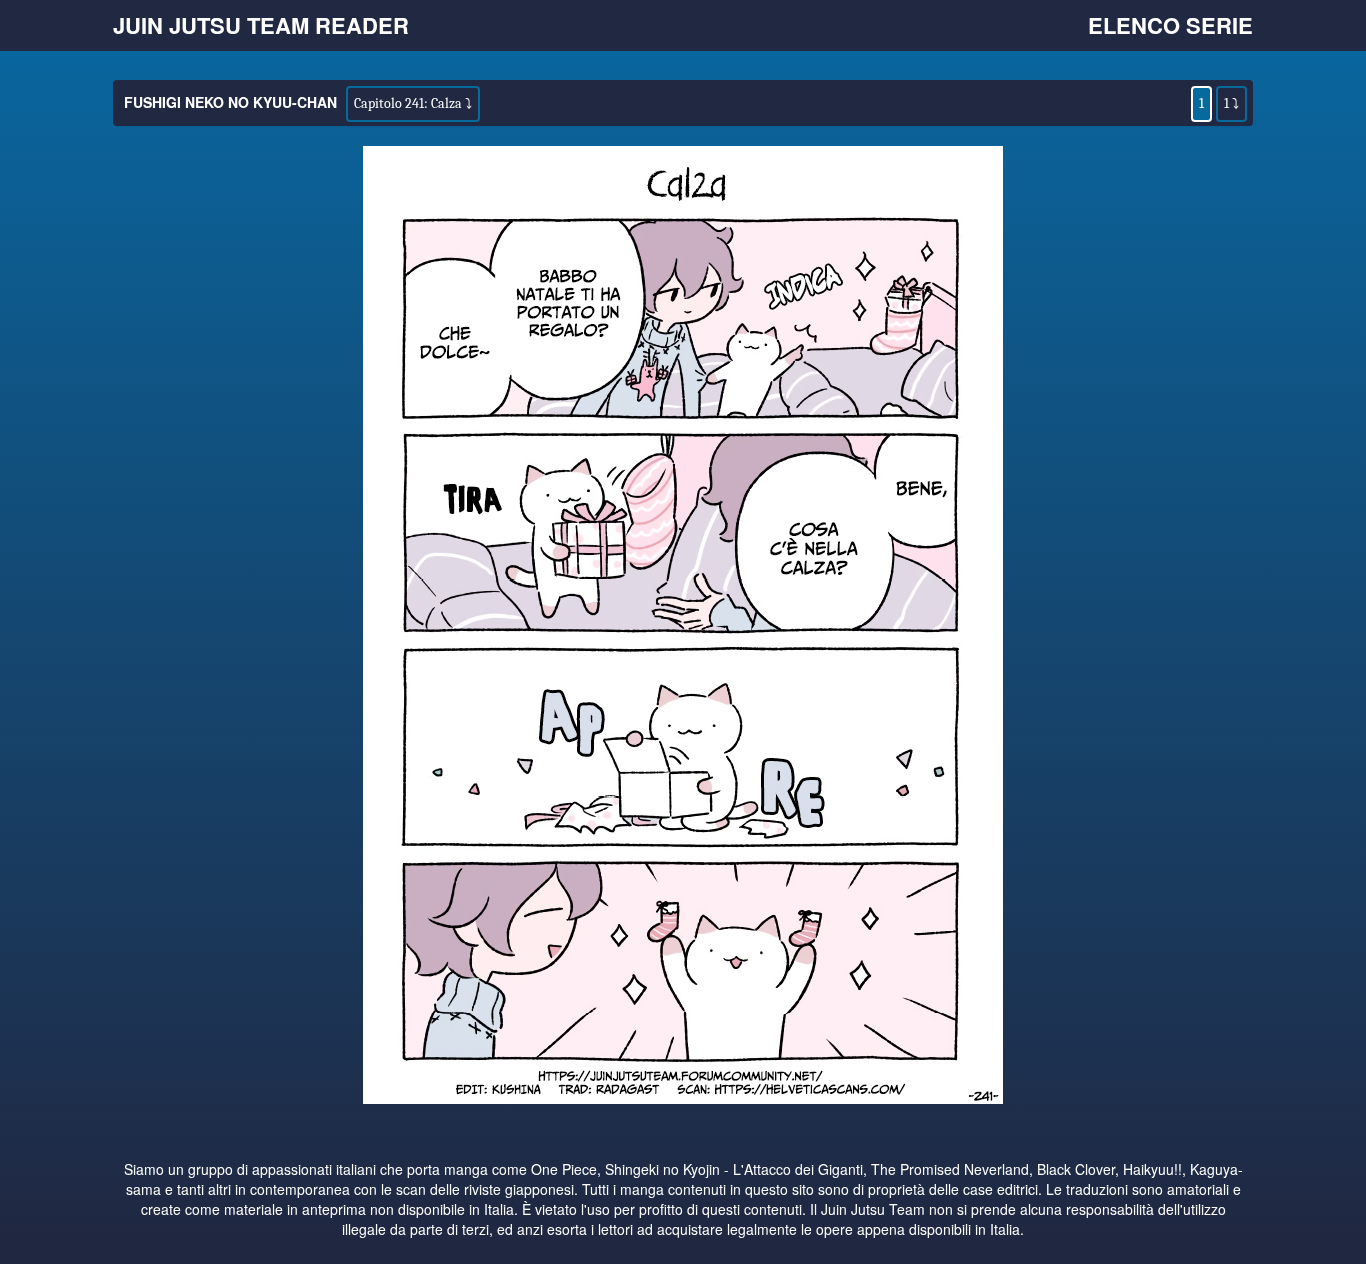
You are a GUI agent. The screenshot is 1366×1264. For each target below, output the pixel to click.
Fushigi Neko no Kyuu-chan (230, 102)
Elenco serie (1170, 25)
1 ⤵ (1231, 103)
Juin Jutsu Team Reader (261, 25)
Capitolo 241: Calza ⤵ (413, 103)
